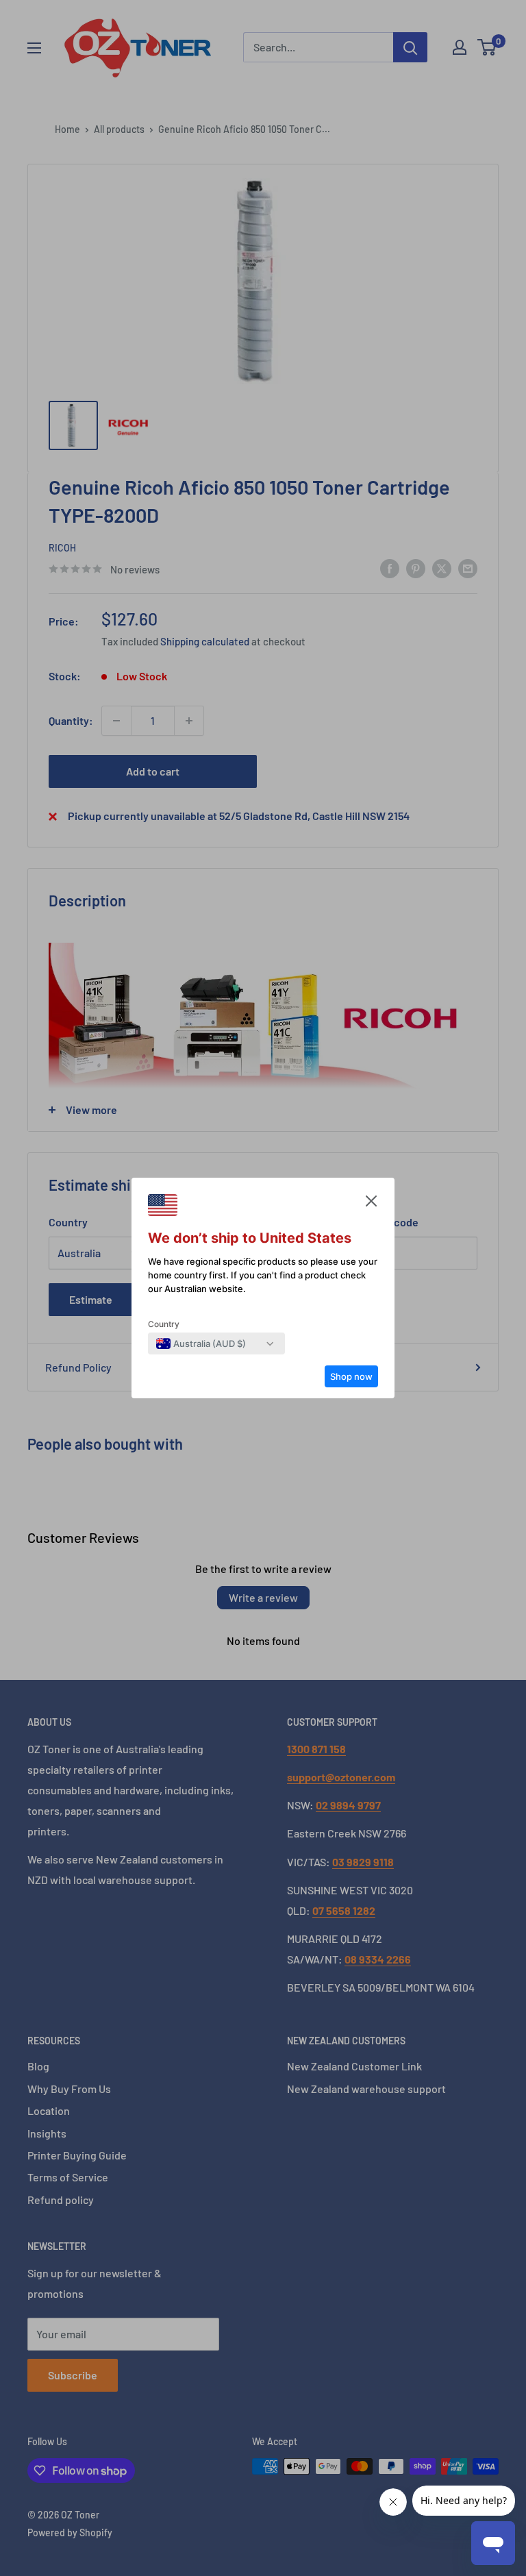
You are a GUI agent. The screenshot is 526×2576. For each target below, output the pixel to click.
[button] (371, 1204)
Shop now (351, 1376)
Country (164, 1324)
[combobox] (201, 1343)
